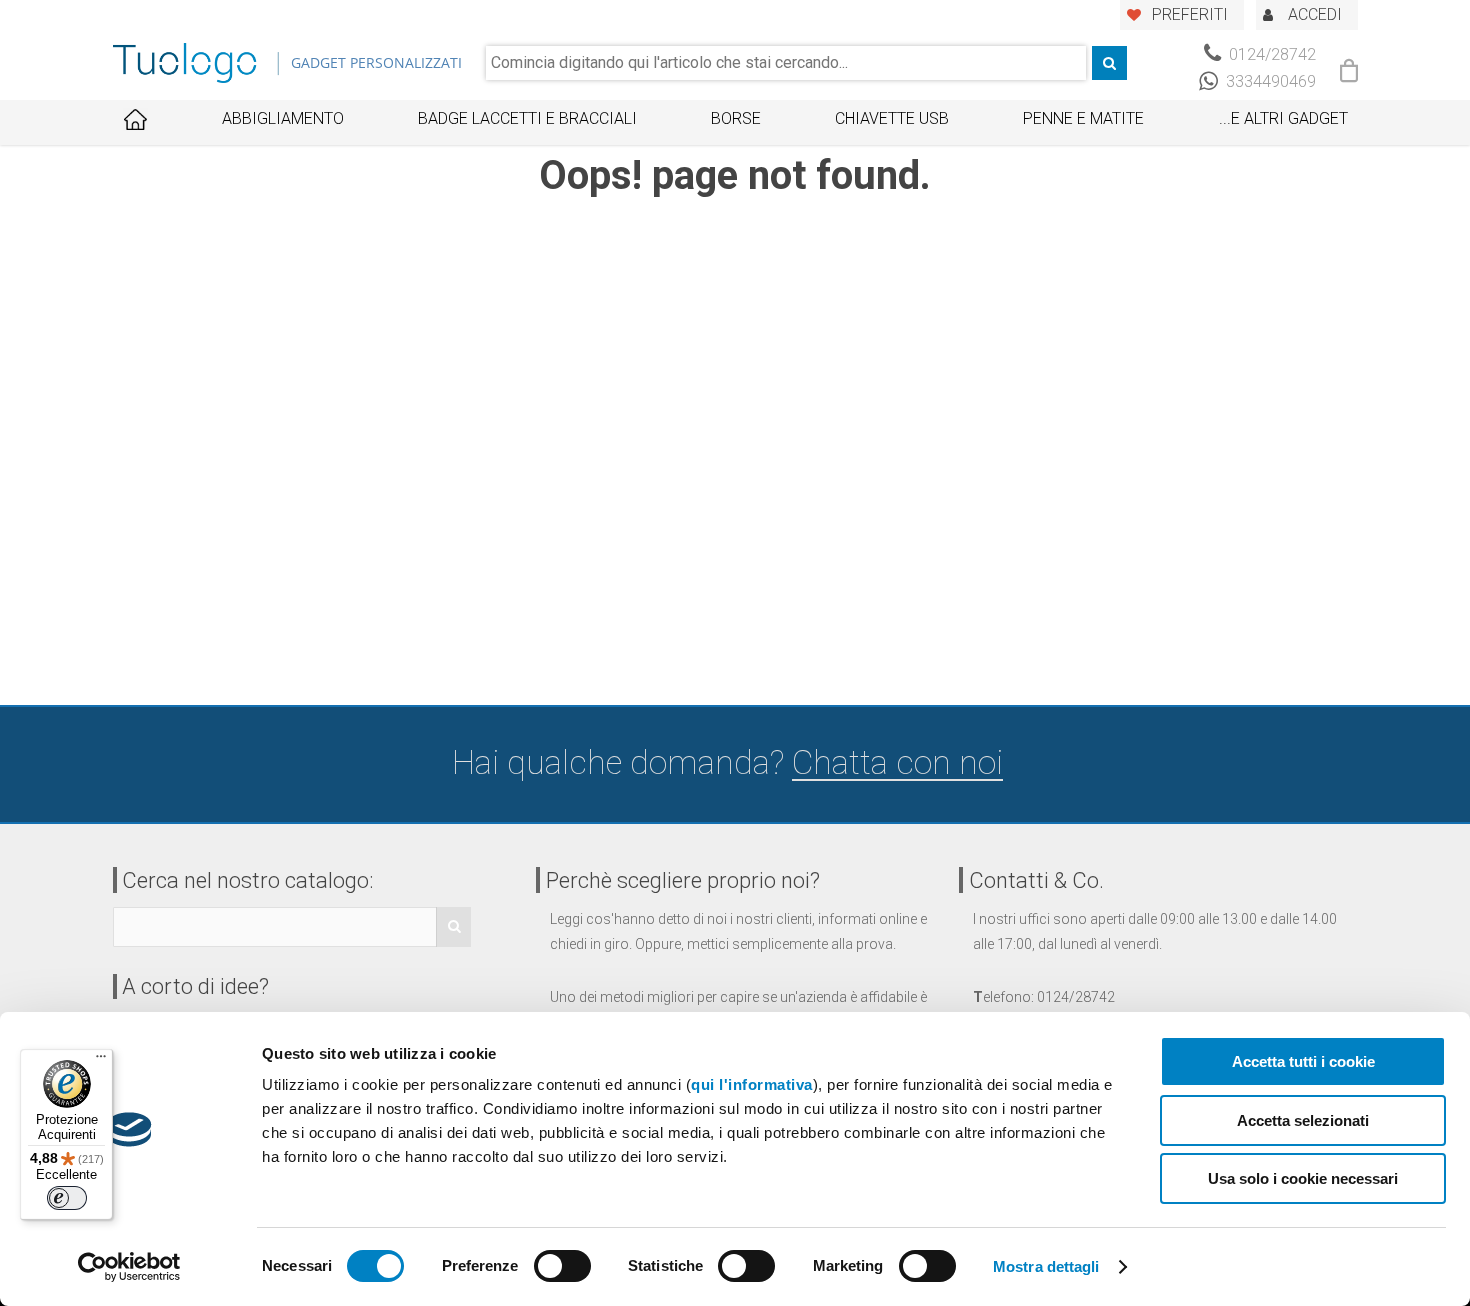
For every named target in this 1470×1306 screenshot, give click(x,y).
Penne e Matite (1083, 118)
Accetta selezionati (1303, 1120)
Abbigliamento (283, 118)
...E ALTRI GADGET (1283, 118)
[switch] (562, 1266)
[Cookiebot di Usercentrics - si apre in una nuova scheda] (129, 1267)
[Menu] (101, 1061)
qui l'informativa (752, 1084)
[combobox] (786, 63)
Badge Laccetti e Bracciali (527, 118)
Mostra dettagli (1046, 1266)
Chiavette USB (892, 118)
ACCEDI (1315, 14)
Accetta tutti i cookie (1303, 1061)
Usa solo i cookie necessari (1303, 1178)
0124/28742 (1270, 54)
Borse (736, 118)
